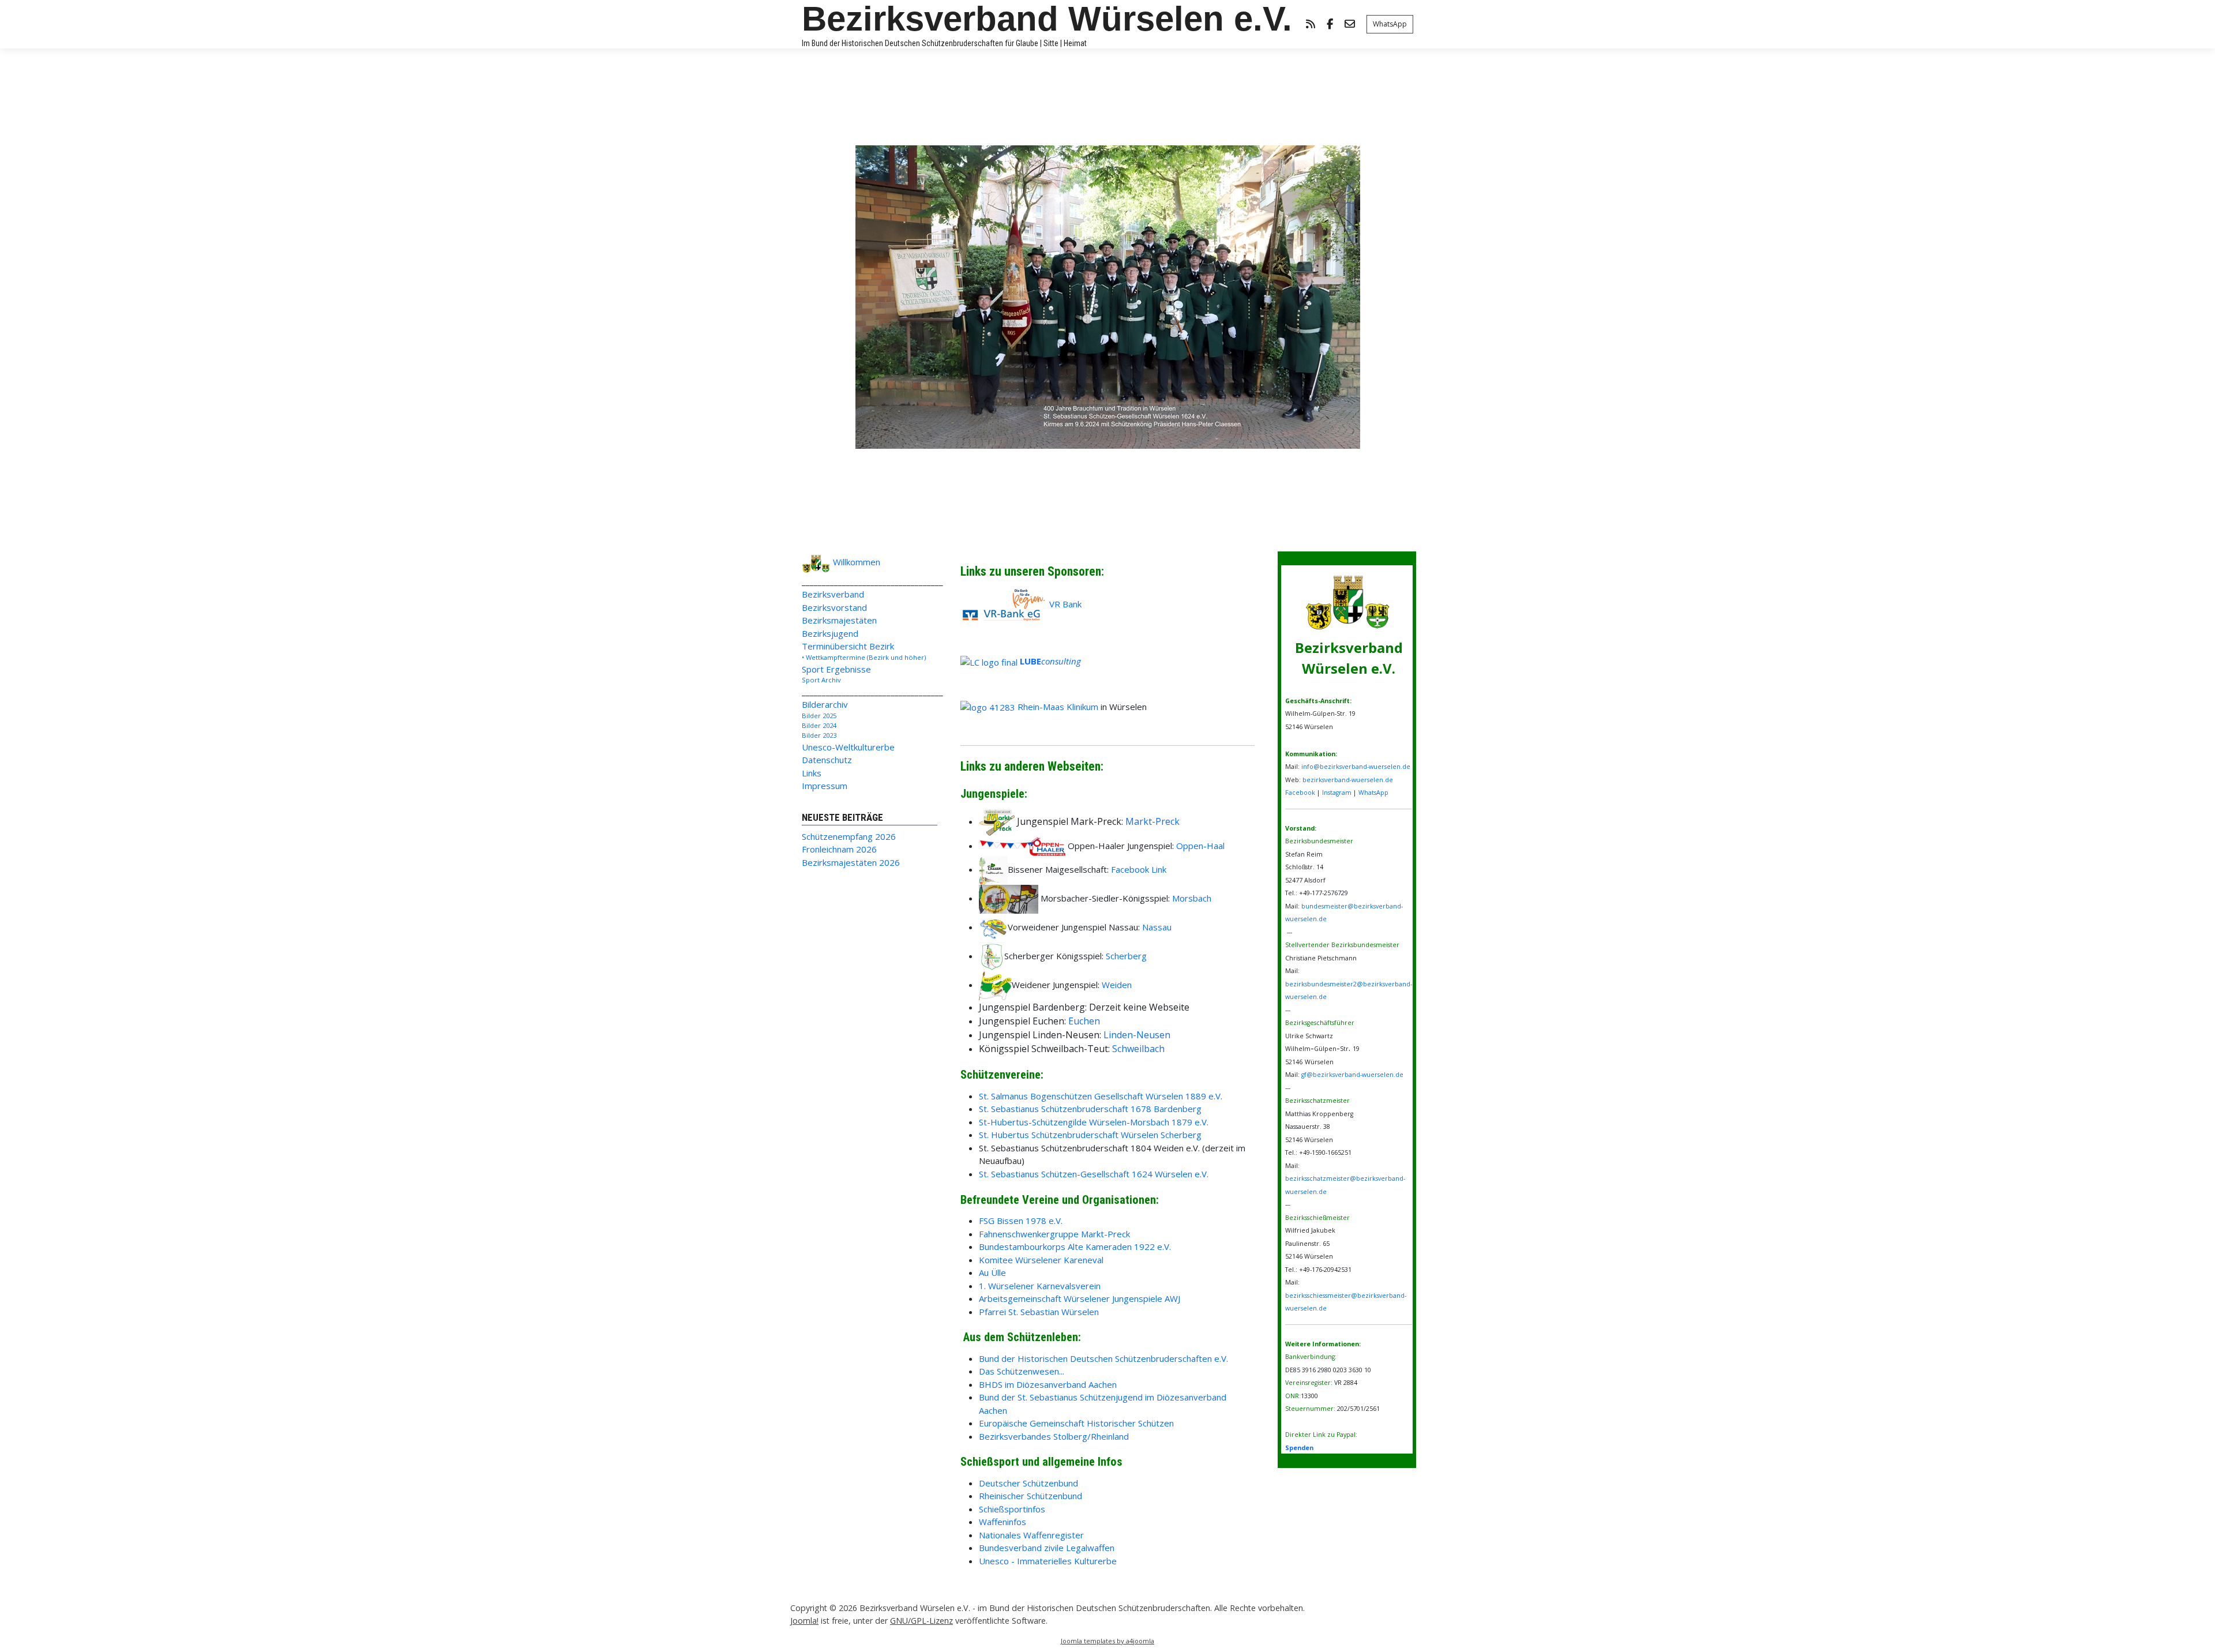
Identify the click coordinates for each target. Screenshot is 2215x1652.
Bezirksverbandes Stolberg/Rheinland (1054, 1436)
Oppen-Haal (1200, 846)
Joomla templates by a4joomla (1107, 1641)
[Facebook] (1330, 25)
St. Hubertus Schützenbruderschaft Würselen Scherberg (1090, 1135)
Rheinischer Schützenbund (1030, 1496)
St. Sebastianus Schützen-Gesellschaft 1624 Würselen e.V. (1094, 1174)
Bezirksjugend (830, 633)
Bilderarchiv (825, 704)
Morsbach (1192, 898)
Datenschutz (827, 760)
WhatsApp (1390, 24)
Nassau (1157, 927)
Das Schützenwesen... (1022, 1371)
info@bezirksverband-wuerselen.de (1356, 767)
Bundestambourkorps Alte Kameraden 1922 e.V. (1075, 1246)
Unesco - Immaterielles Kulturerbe (1048, 1561)
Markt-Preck (1152, 821)
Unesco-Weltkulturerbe (848, 747)
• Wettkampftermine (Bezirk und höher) (864, 657)
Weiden (1117, 985)
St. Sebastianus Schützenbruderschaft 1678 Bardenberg (1090, 1109)
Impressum (825, 786)
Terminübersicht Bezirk (848, 646)
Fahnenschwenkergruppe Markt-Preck (1054, 1234)
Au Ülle (992, 1272)
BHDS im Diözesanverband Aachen (1048, 1384)
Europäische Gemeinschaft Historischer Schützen (1076, 1423)
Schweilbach (1138, 1049)
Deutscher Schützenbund (1028, 1483)
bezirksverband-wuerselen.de (1348, 780)
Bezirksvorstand (834, 607)
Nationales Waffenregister (1031, 1535)
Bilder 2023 (819, 735)
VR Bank (1065, 604)
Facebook (1300, 793)
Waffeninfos (1003, 1522)
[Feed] (1311, 25)
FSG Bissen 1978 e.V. (1021, 1221)
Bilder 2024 (819, 725)
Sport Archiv (821, 680)
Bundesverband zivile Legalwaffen (1047, 1548)
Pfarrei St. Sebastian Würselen (1039, 1312)
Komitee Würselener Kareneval (1041, 1260)
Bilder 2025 (819, 716)
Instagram (1337, 793)
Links (812, 773)
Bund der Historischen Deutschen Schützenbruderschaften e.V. (1103, 1358)
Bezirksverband (833, 594)
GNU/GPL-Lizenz (921, 1621)
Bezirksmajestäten (839, 620)
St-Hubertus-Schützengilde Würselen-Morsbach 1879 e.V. (1094, 1122)
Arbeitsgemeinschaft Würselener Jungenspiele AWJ (1080, 1298)
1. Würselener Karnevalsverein (1040, 1286)
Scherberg (1126, 956)
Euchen (1084, 1021)
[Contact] (1350, 25)
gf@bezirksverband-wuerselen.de (1352, 1075)
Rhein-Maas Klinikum (1058, 707)
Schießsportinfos (1012, 1509)
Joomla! (804, 1621)
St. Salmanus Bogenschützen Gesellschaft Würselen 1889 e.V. (1101, 1096)
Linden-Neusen (1137, 1035)
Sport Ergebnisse (836, 669)
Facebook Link (1139, 869)
